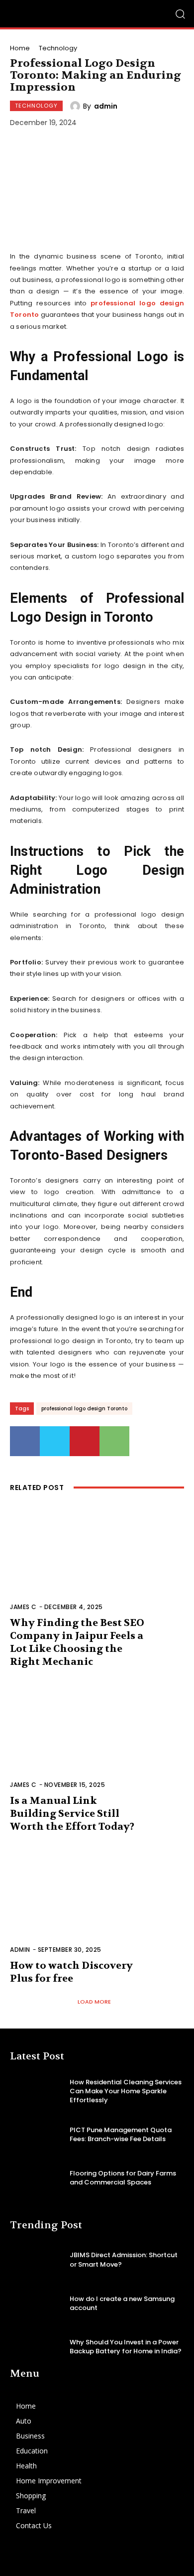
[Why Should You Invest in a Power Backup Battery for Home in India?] (36, 2347)
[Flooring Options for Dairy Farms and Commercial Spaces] (36, 2178)
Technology (58, 48)
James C (23, 1607)
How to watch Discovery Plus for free (71, 1972)
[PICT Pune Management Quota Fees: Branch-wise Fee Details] (36, 2135)
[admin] (77, 106)
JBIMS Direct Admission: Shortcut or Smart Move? (124, 2259)
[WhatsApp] (114, 1441)
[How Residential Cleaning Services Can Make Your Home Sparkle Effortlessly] (36, 2091)
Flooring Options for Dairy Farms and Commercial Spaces (123, 2178)
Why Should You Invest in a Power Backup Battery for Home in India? (126, 2347)
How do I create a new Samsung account (122, 2303)
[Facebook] (25, 1441)
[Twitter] (55, 1441)
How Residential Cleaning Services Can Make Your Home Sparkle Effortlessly (126, 2091)
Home (20, 48)
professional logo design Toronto (84, 1409)
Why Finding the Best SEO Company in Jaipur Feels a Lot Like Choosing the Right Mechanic (77, 1642)
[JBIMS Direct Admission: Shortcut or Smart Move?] (36, 2260)
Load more (94, 2002)
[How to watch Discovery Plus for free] (97, 1907)
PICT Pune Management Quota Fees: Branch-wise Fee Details (121, 2134)
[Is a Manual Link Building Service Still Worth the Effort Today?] (97, 1742)
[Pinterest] (85, 1441)
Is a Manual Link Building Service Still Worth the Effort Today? (72, 1814)
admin (106, 106)
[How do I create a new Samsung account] (36, 2303)
